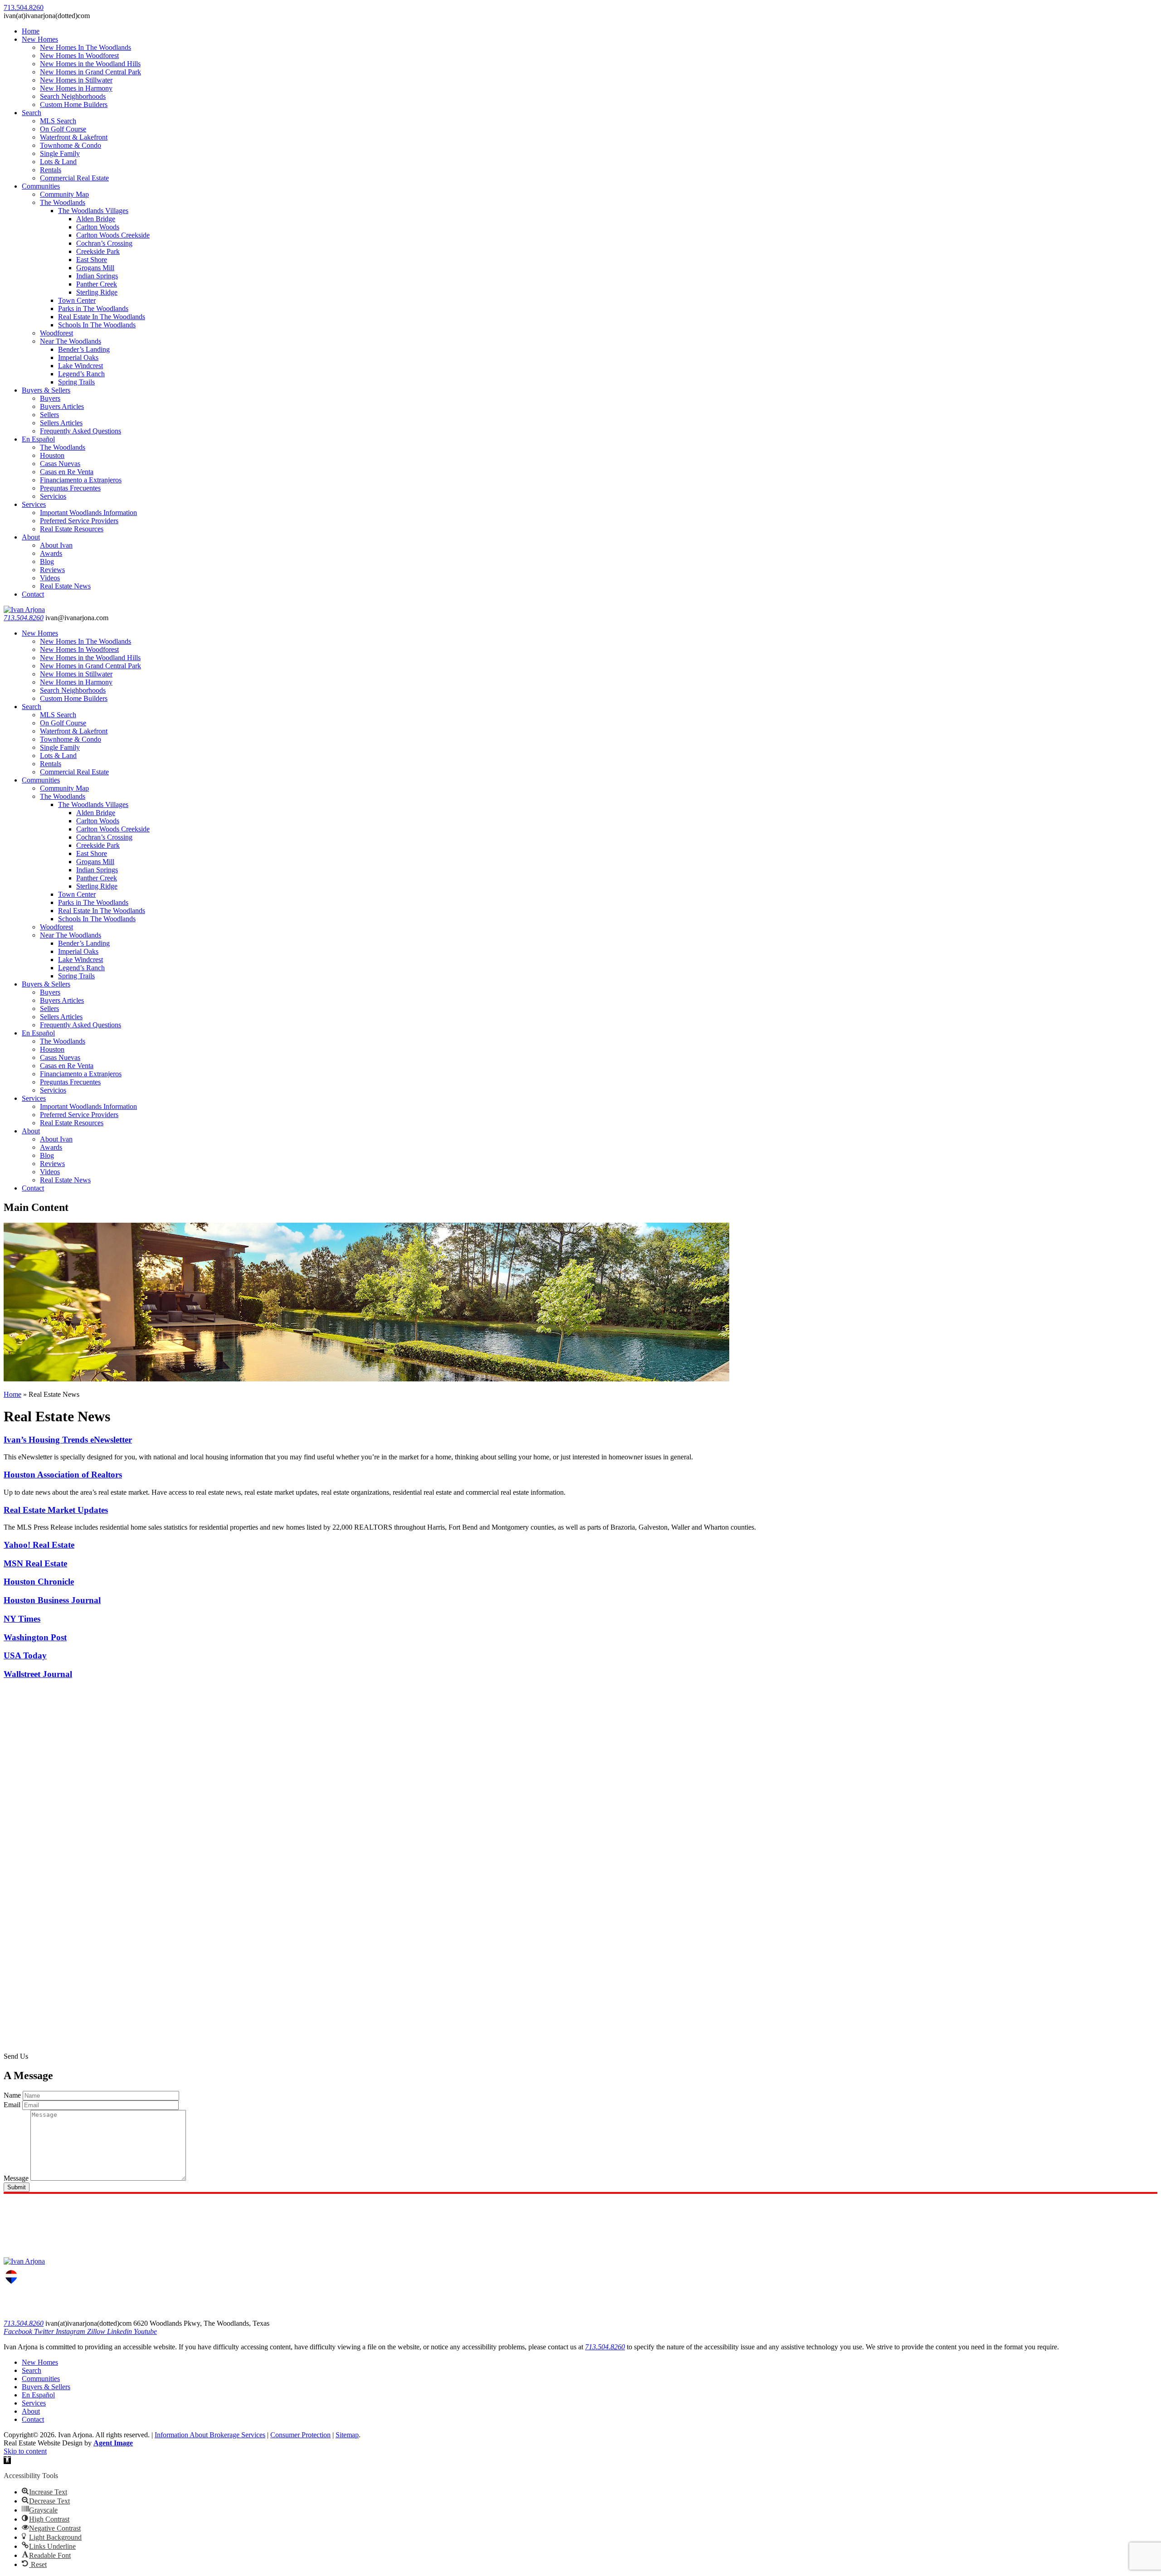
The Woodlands (63, 202)
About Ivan (56, 545)
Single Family (60, 153)
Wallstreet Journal (38, 1674)
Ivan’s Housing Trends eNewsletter (68, 1440)
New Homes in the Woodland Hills (90, 64)
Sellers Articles (61, 423)
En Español (38, 439)
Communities (41, 186)
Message (16, 2178)
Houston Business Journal (52, 1600)
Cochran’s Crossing (104, 243)
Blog (47, 561)
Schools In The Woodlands (97, 325)
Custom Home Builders (74, 104)
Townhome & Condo (71, 145)
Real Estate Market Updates (56, 1510)
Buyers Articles (62, 406)
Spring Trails (76, 382)
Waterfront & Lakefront (74, 137)
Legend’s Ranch (81, 374)
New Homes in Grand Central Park (90, 72)
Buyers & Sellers (46, 390)
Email (12, 2105)
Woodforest (56, 333)
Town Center (77, 300)
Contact (33, 594)
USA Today (25, 1655)
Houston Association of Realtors (63, 1475)
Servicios (53, 496)
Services (34, 504)
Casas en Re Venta (67, 472)
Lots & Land (58, 162)
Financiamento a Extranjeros (81, 480)
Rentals (51, 170)
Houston (52, 455)
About (31, 537)
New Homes (40, 39)
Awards (51, 553)
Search (32, 113)
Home (31, 31)
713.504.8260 (24, 618)
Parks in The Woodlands (93, 309)
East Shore (92, 260)
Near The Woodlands (71, 341)
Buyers (50, 398)
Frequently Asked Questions (80, 431)
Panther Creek (97, 284)
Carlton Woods (98, 227)
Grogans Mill (95, 268)
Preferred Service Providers (79, 521)
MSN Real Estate (35, 1563)
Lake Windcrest (80, 366)
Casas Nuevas (60, 464)
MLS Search (58, 121)
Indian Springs (97, 276)
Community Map (64, 194)
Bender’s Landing (84, 349)
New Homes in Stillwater (76, 80)
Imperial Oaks (78, 357)
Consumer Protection (300, 2435)
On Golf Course (63, 129)
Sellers (49, 415)
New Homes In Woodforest (79, 56)
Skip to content (25, 2451)
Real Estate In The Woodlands (102, 317)
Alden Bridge (96, 219)
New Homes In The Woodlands (85, 47)
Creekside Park (98, 251)
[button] (7, 2460)
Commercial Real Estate (74, 178)
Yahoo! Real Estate (39, 1545)
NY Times (22, 1619)
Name (12, 2095)
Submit (17, 2187)
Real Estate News (65, 586)
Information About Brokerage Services (210, 2435)
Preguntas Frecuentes (70, 488)
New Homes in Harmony (76, 88)
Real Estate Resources (72, 529)
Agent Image (113, 2443)
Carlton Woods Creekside (113, 235)
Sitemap (347, 2435)
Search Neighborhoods (73, 96)
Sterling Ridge (97, 292)
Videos (50, 578)
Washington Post (35, 1637)
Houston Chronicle (39, 1582)
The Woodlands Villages (93, 211)
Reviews (52, 570)
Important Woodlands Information (88, 513)
